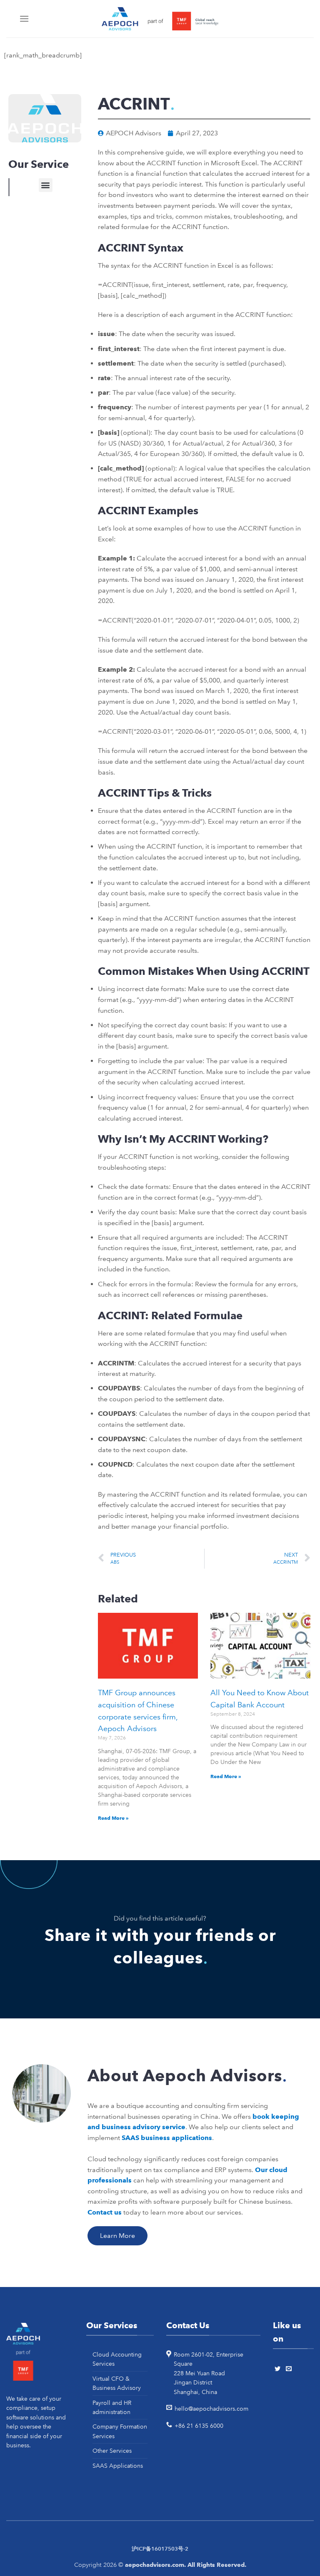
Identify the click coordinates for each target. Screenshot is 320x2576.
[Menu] (25, 19)
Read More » (113, 1818)
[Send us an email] (290, 2369)
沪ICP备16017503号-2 (160, 2549)
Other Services (112, 2451)
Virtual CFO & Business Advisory (117, 2383)
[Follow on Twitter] (279, 2369)
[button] (46, 185)
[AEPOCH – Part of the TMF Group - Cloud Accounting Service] (160, 19)
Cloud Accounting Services (117, 2359)
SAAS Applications (118, 2466)
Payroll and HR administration (112, 2407)
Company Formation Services (120, 2431)
